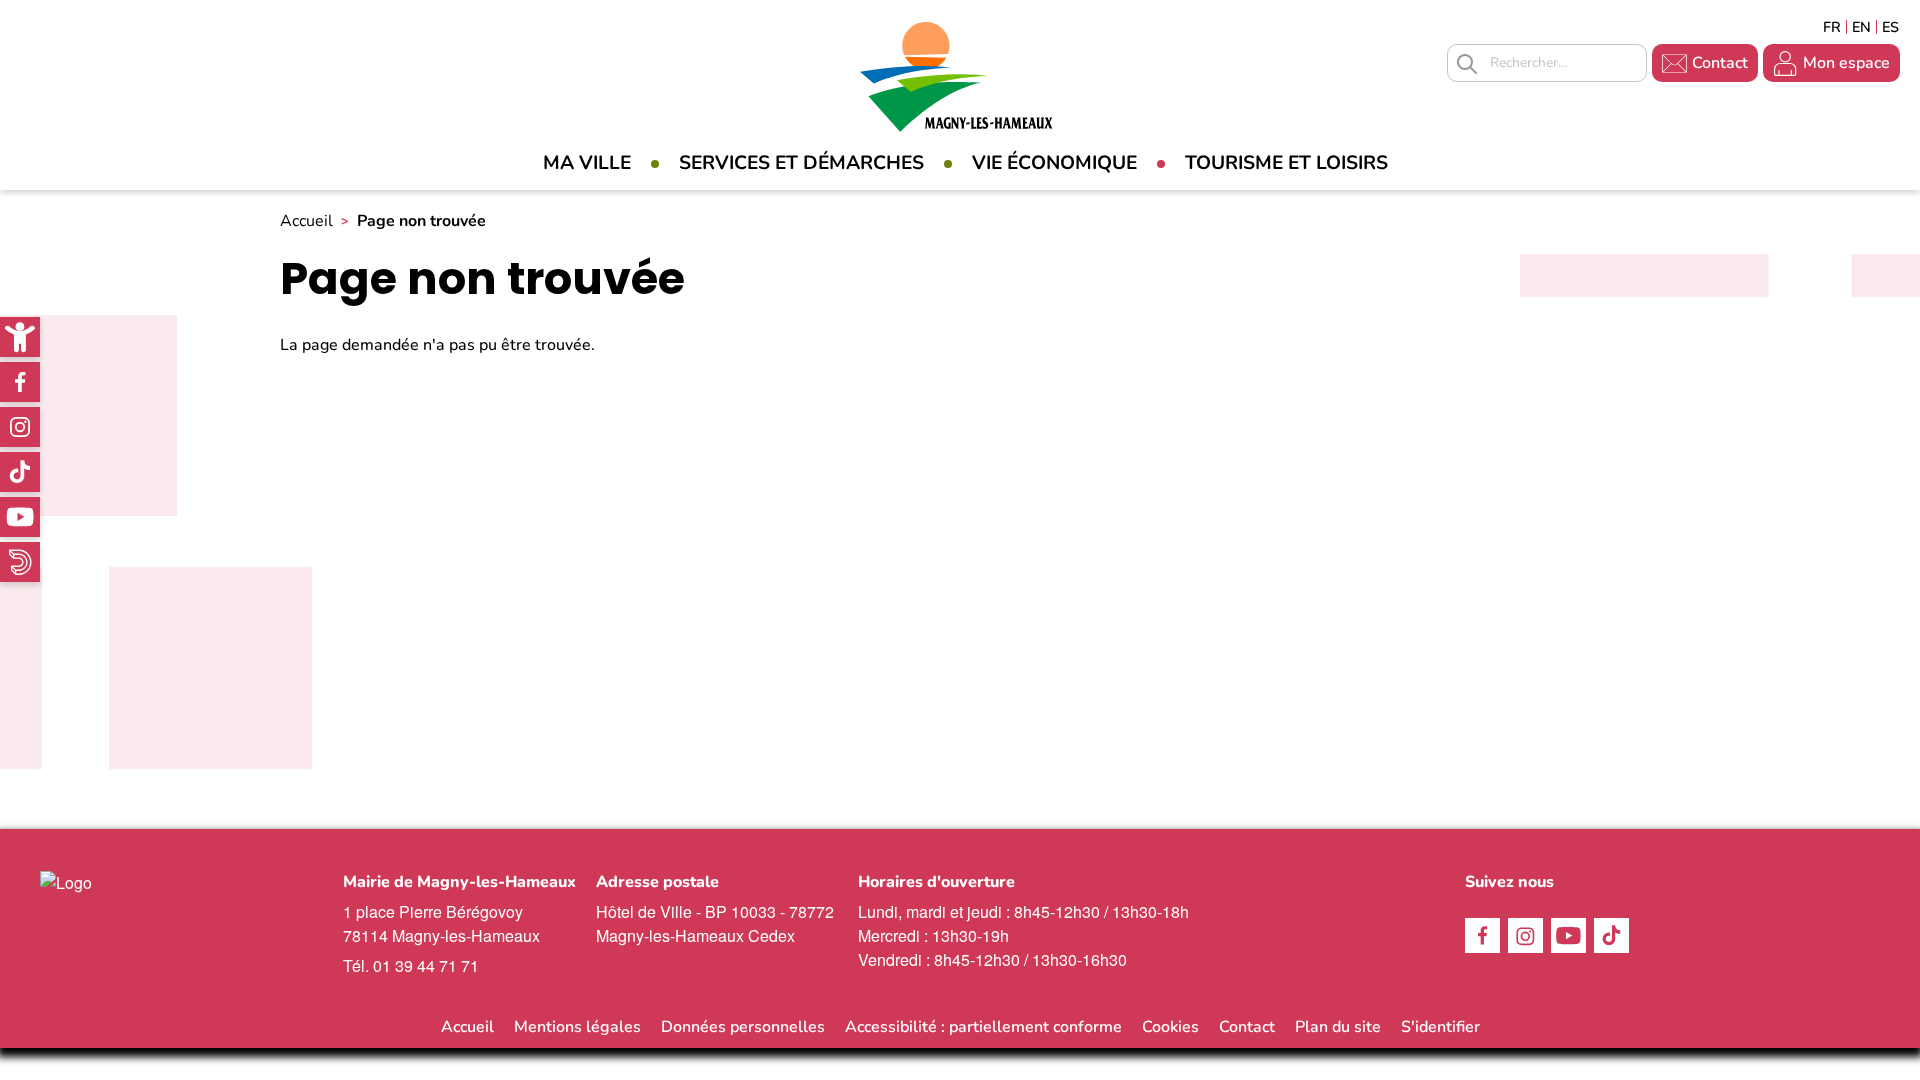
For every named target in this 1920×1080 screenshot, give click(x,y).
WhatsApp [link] (20, 562)
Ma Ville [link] (587, 163)
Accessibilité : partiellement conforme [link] (983, 1027)
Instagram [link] (20, 427)
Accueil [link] (306, 221)
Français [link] (1832, 27)
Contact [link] (1720, 63)
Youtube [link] (20, 517)
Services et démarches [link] (801, 163)
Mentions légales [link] (577, 1027)
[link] (20, 337)
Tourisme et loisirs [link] (1286, 163)
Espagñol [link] (1891, 27)
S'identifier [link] (1440, 1027)
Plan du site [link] (1338, 1027)
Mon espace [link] (1846, 63)
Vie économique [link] (1054, 163)
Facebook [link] (20, 382)
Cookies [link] (1170, 1027)
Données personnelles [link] (743, 1027)
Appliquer (1467, 64)
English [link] (1861, 27)
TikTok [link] (20, 472)
